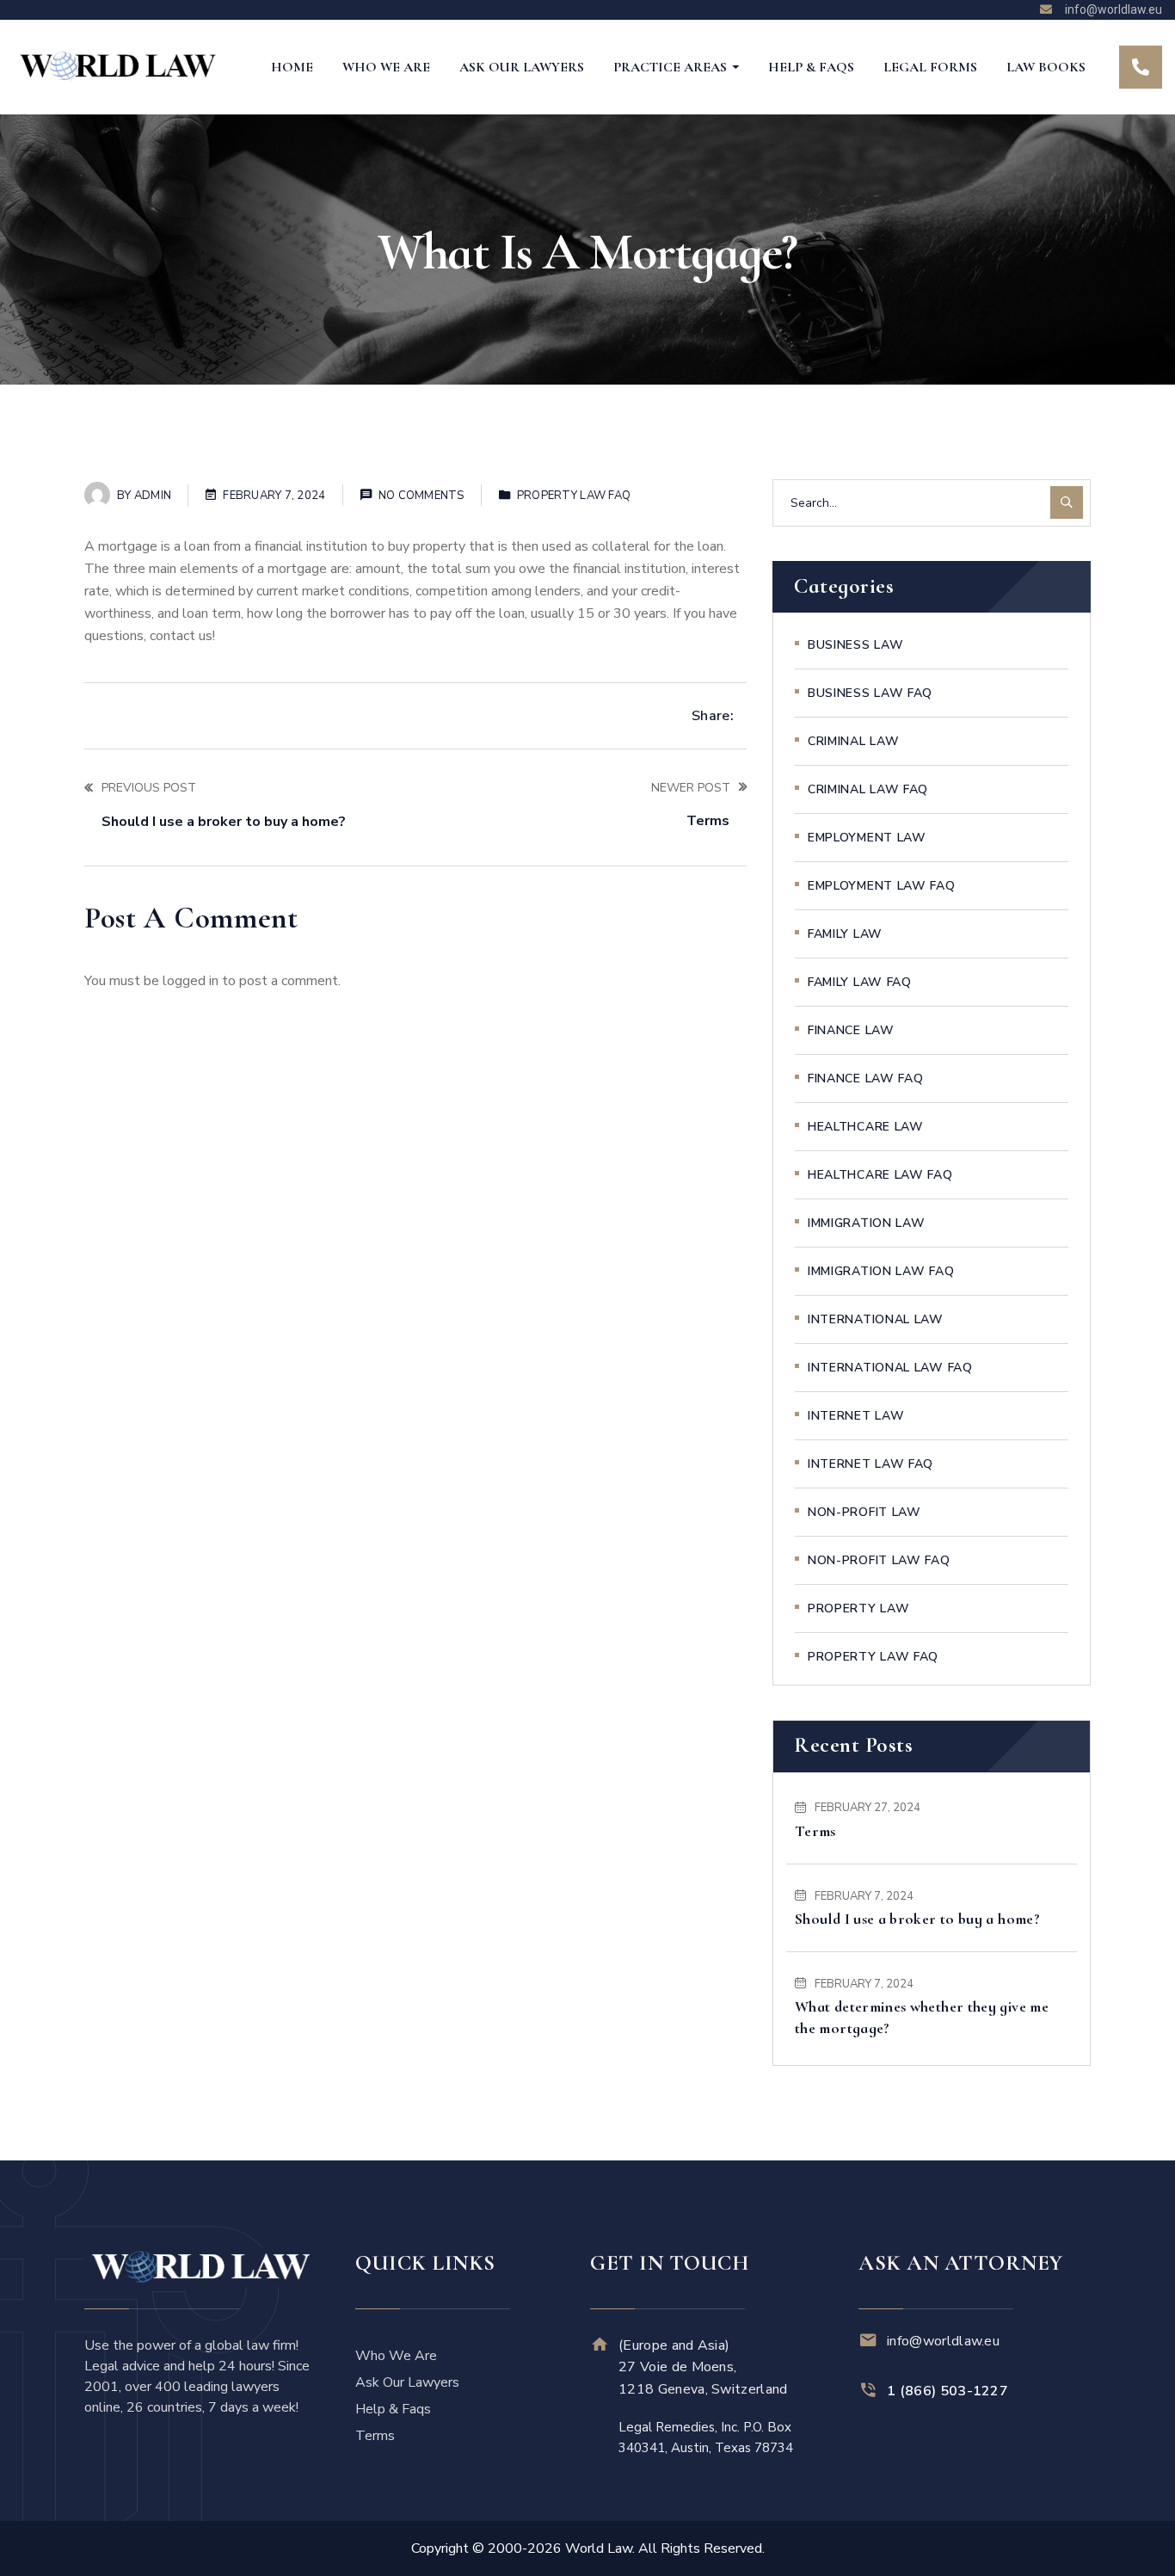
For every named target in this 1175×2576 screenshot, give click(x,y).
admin (153, 496)
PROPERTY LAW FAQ (574, 496)
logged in (191, 981)
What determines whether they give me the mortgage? (922, 2017)
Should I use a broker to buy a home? (917, 1919)
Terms (815, 1831)
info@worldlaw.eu (943, 2341)
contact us (181, 636)
